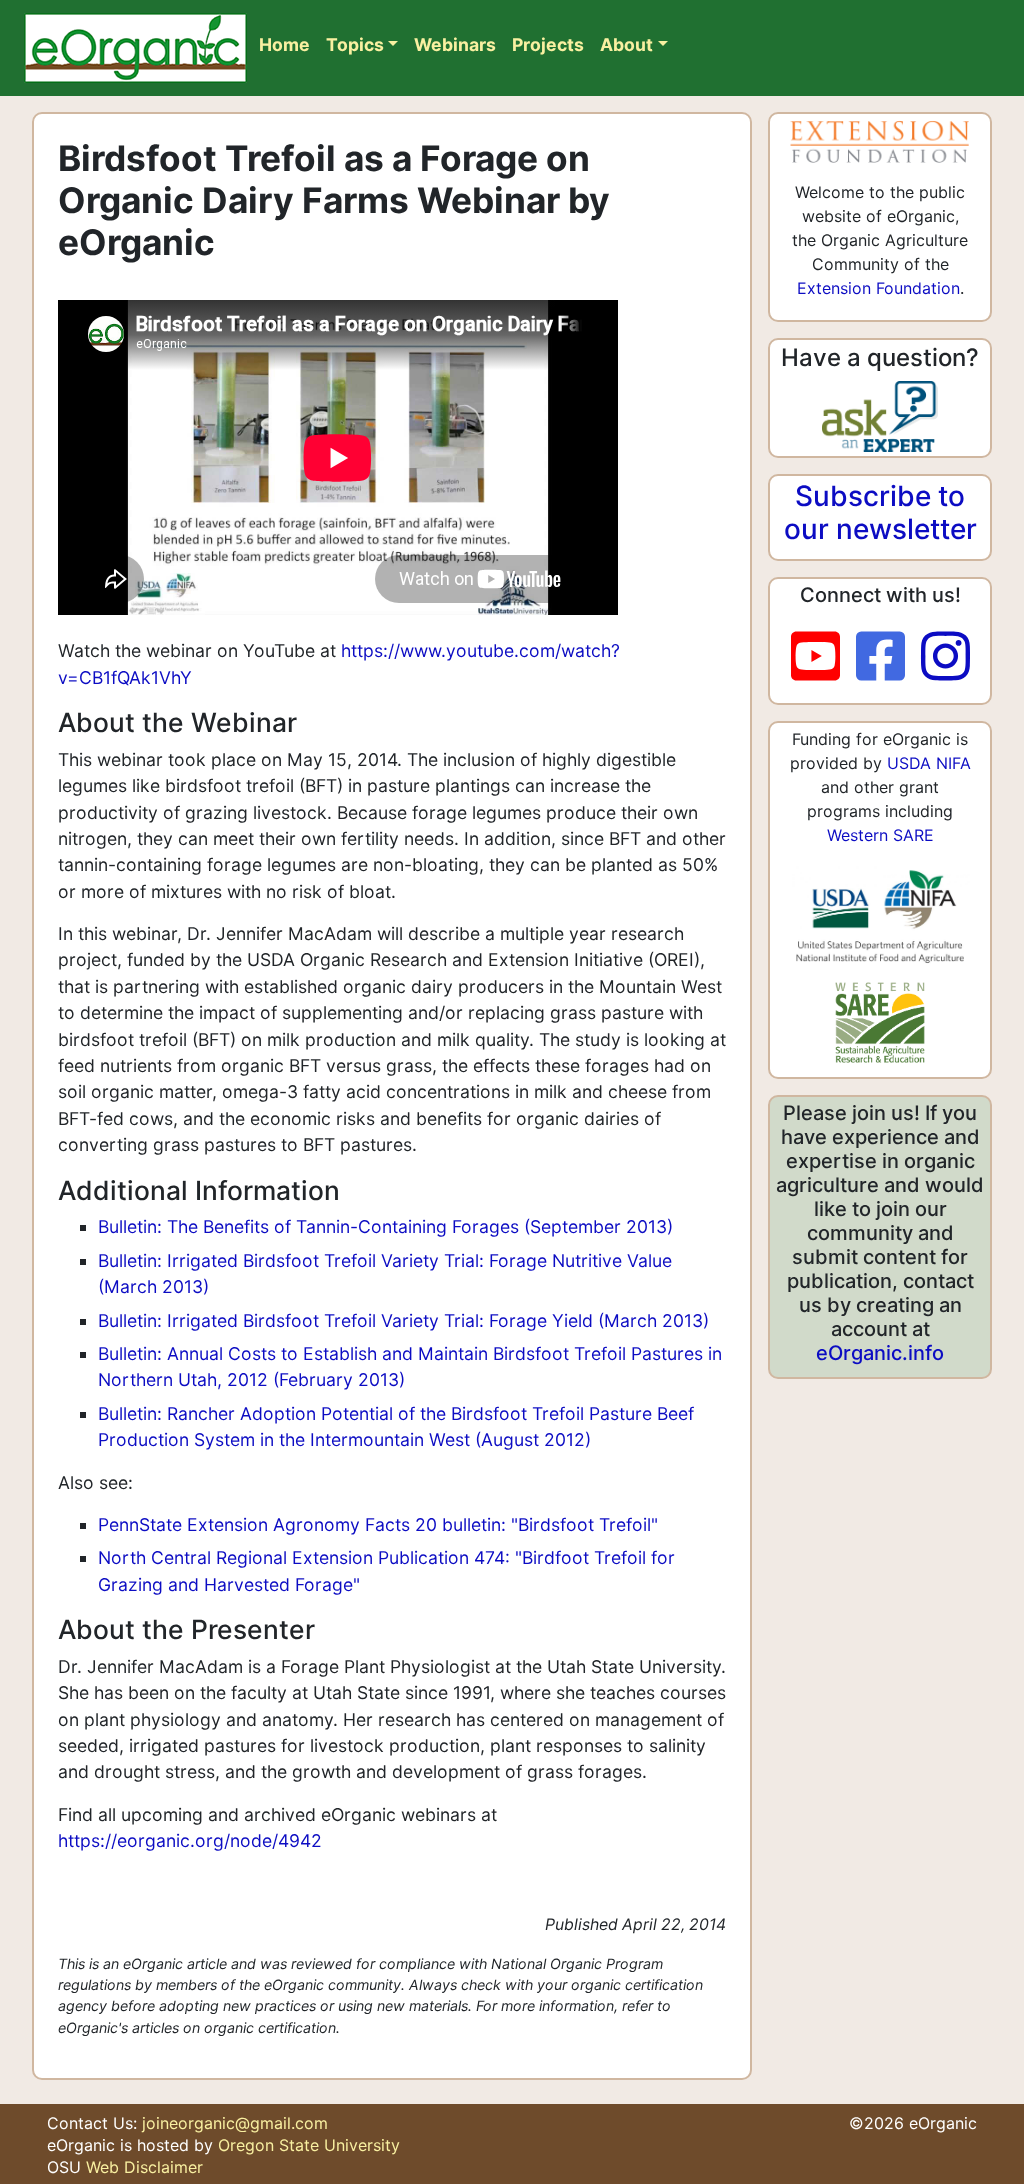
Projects (548, 44)
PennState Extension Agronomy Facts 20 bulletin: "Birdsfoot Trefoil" (378, 1524)
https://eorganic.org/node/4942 (190, 1840)
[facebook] (888, 657)
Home (284, 44)
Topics (355, 44)
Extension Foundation (878, 288)
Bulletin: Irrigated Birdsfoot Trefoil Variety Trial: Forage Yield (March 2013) (403, 1320)
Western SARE (880, 835)
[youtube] (823, 657)
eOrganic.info (880, 1353)
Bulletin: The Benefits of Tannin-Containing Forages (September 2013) (385, 1226)
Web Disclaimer (144, 2167)
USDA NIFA (929, 763)
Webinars (455, 44)
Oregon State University (309, 2145)
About (626, 44)
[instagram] (945, 657)
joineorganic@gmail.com (235, 2123)
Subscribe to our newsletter (880, 513)
